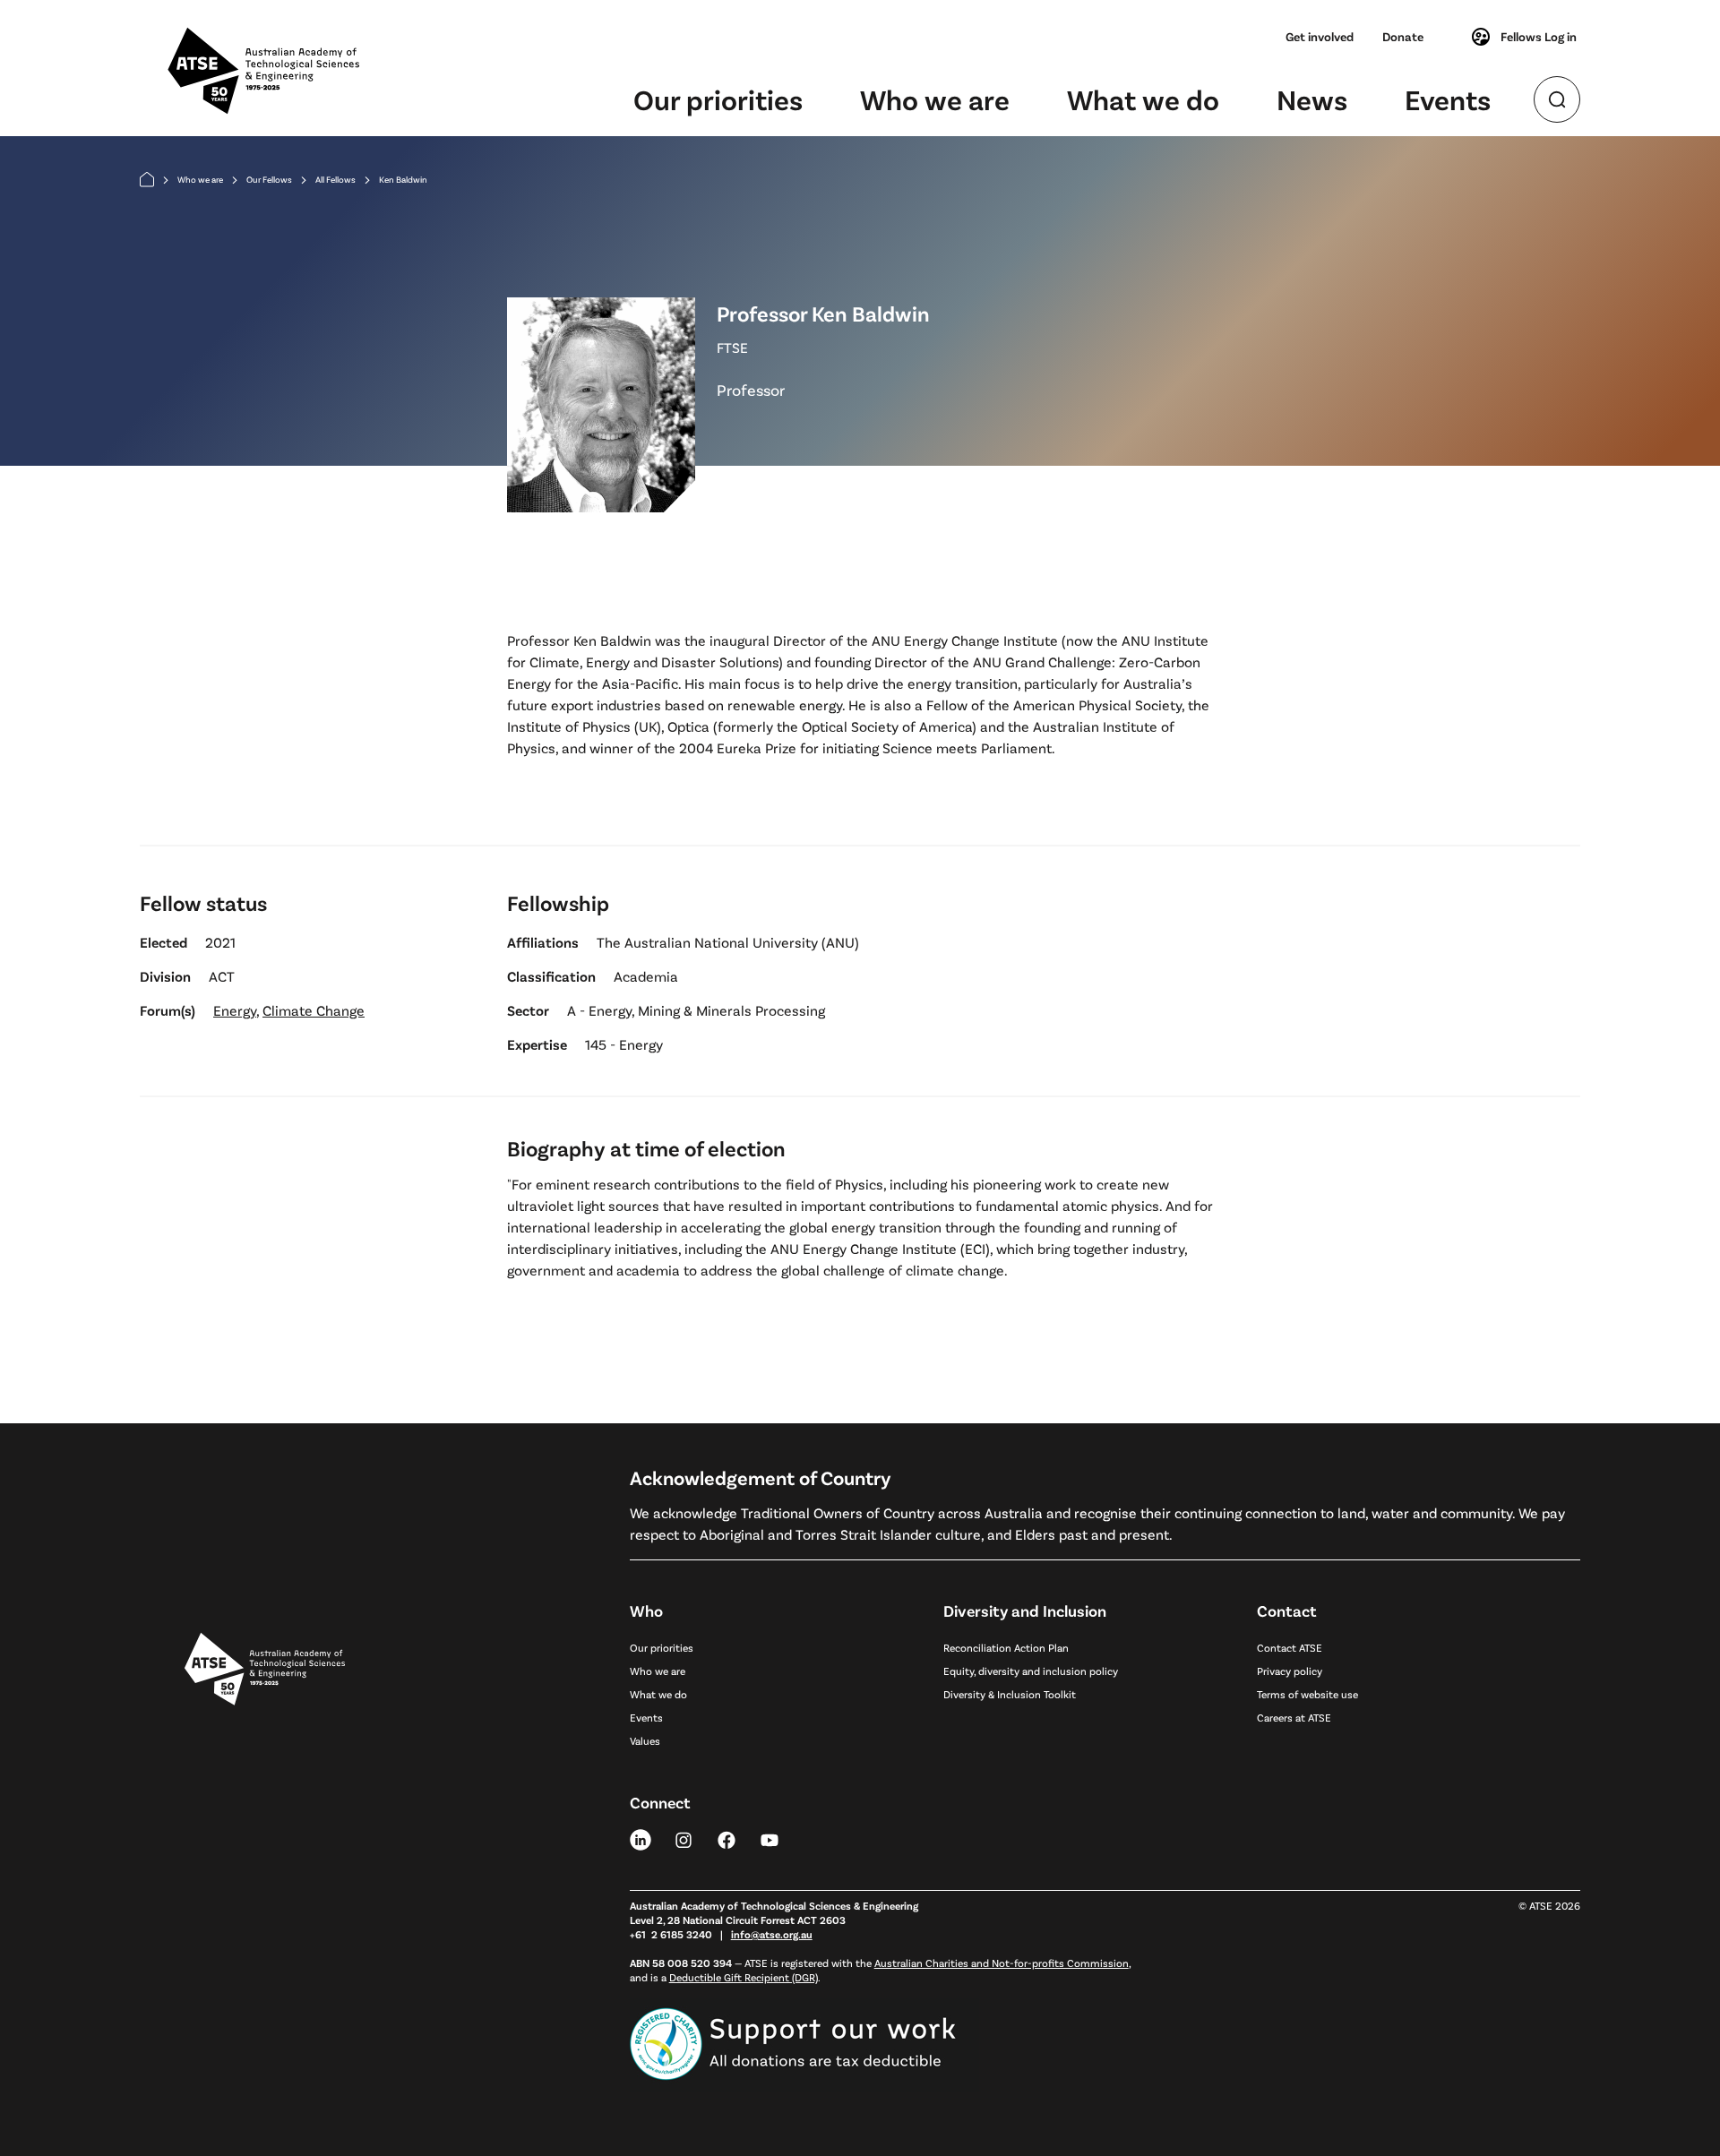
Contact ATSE (1290, 1647)
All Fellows (335, 179)
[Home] (147, 180)
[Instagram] (684, 1839)
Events (1448, 99)
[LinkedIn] (641, 1839)
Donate (1403, 36)
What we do (1143, 99)
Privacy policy (1290, 1671)
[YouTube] (770, 1839)
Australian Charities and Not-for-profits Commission (1002, 1963)
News (1312, 99)
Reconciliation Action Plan (1006, 1647)
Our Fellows (269, 179)
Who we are (935, 99)
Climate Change (314, 1010)
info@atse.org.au (772, 1934)
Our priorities (718, 99)
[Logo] (265, 1840)
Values (645, 1740)
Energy (235, 1010)
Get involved (1320, 36)
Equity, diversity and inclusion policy (1031, 1671)
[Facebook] (727, 1839)
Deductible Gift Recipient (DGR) (744, 1977)
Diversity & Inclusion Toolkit (1010, 1694)
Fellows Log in (1539, 36)
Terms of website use (1307, 1694)
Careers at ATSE (1294, 1717)
